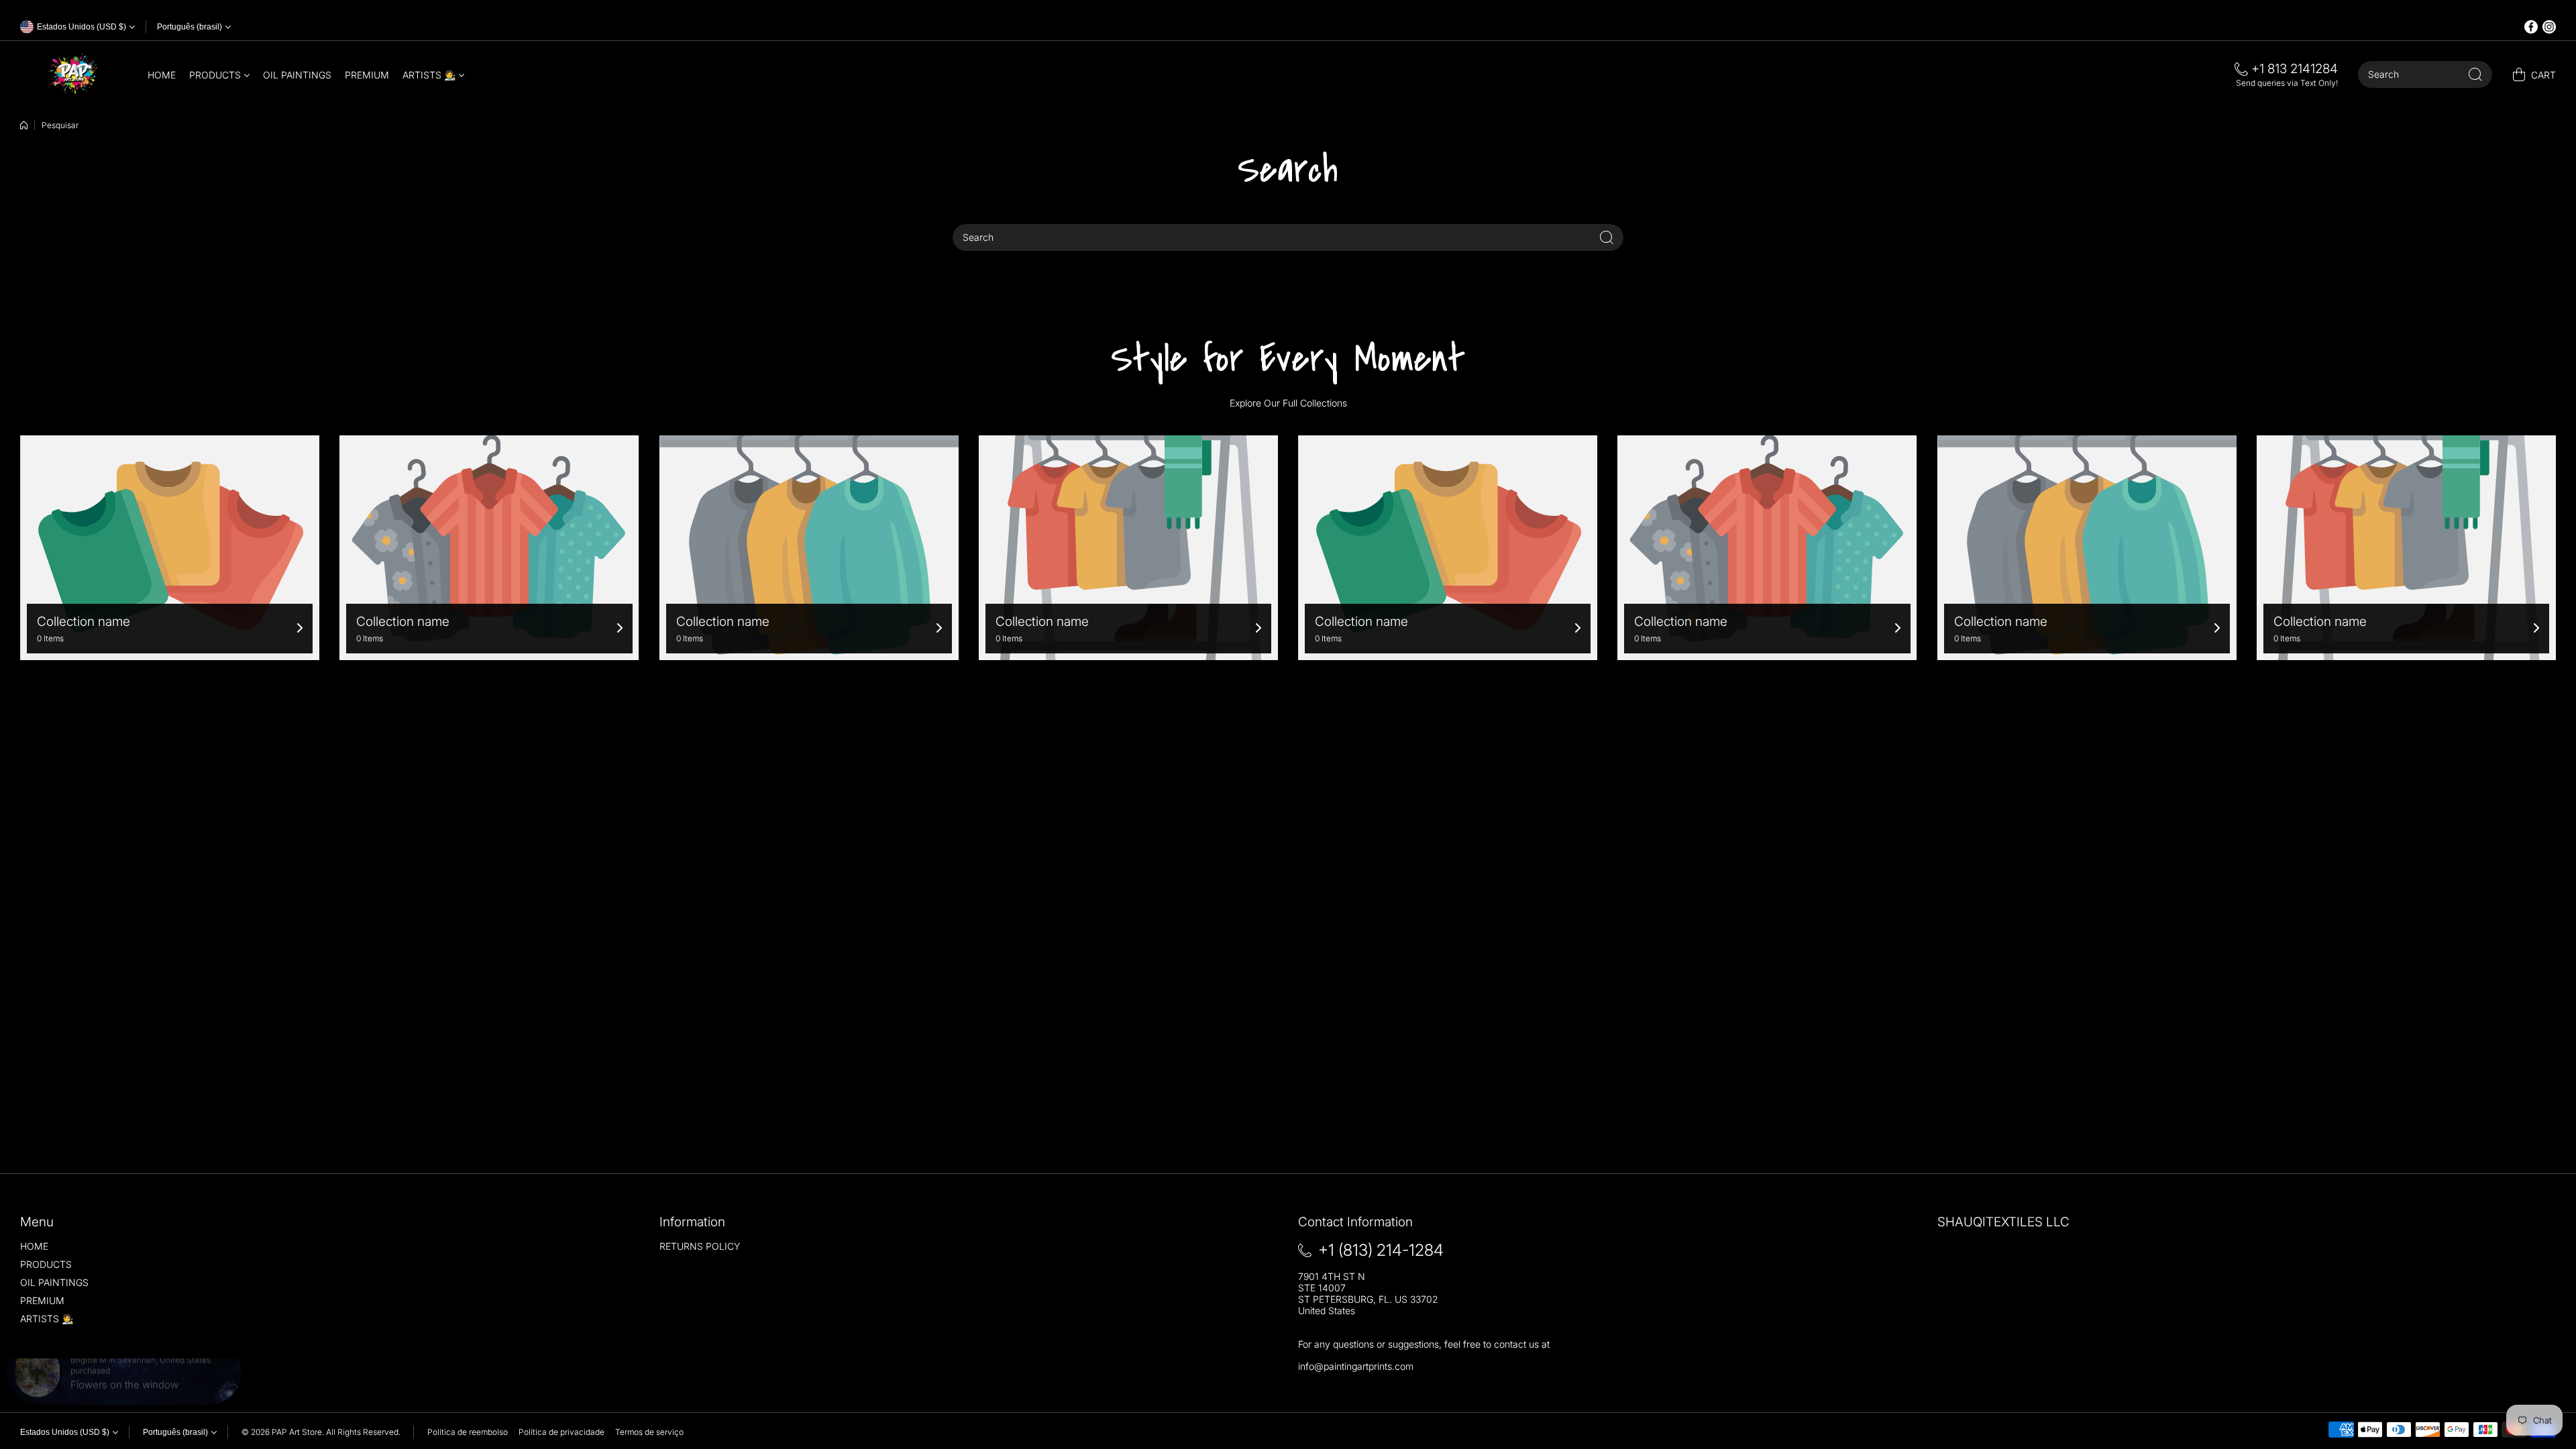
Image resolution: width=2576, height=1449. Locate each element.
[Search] (2475, 74)
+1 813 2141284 (2295, 69)
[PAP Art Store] (74, 74)
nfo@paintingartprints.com (1357, 1366)
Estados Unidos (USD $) (65, 1432)
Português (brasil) (190, 27)
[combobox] (2425, 74)
